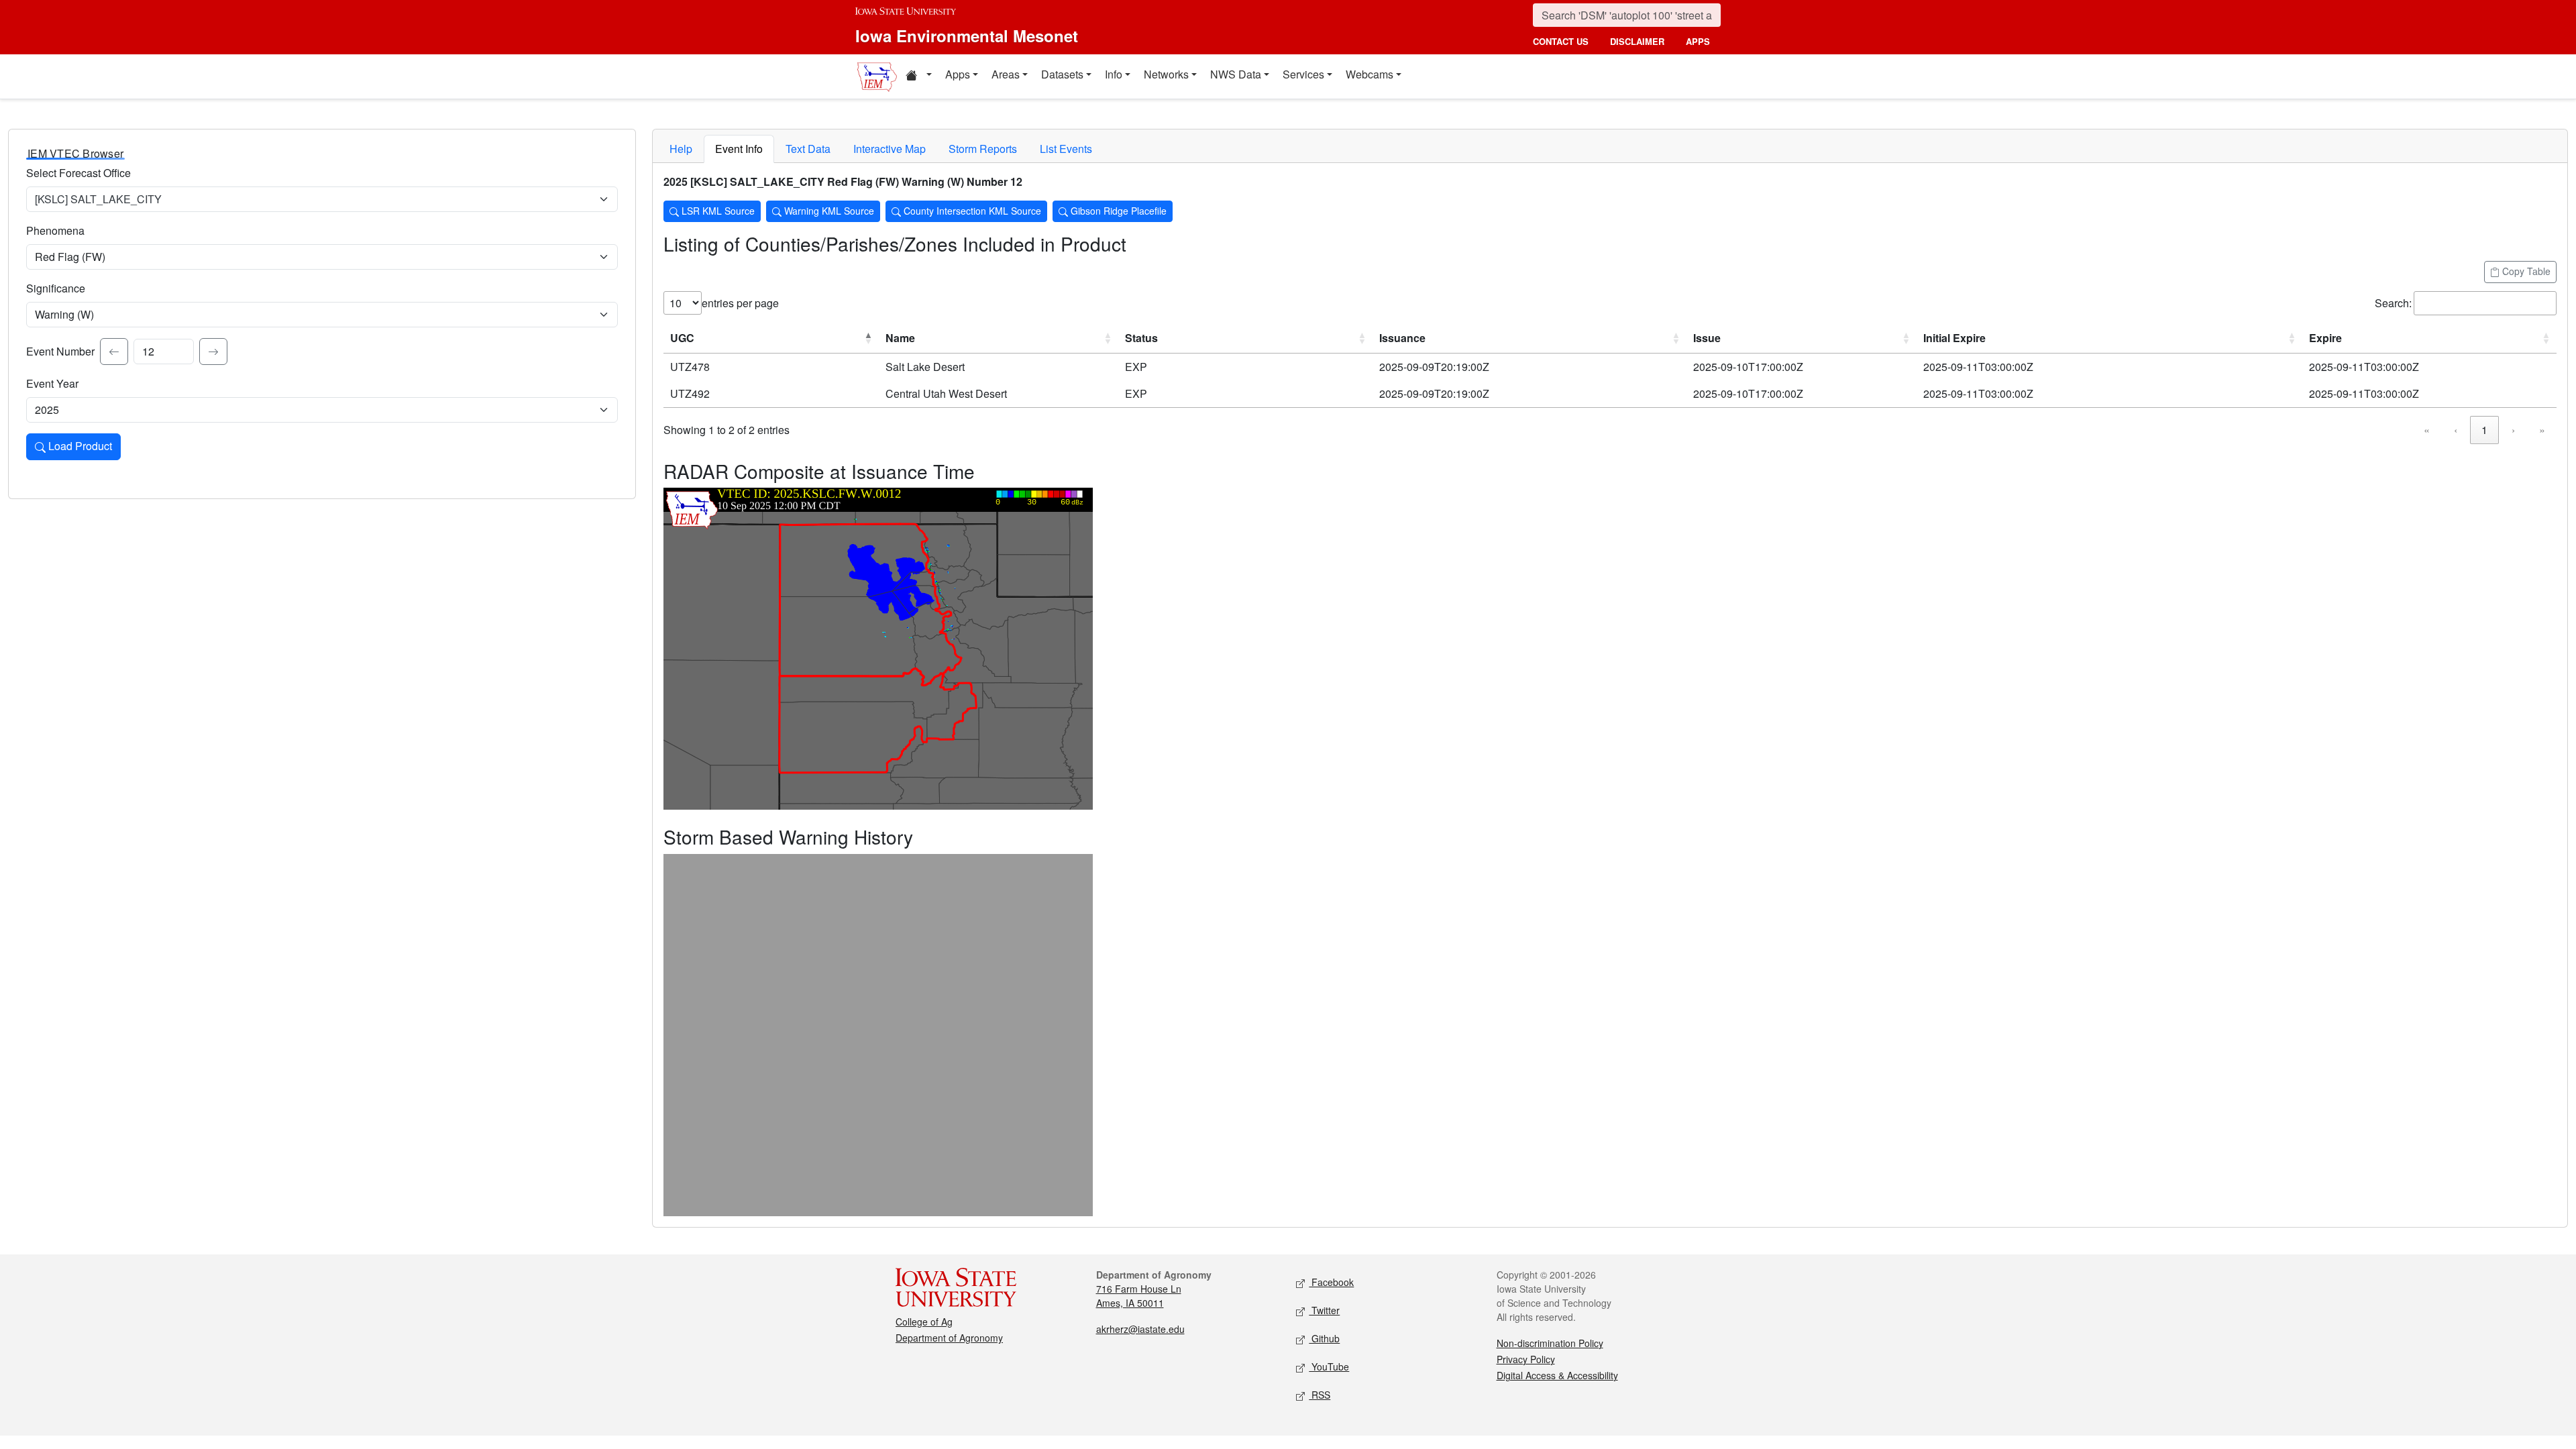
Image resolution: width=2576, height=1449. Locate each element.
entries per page (740, 303)
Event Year (52, 383)
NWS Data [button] (1236, 74)
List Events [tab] (1066, 149)
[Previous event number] (114, 352)
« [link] (2427, 430)
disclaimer (1637, 41)
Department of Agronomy (949, 1338)
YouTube (1329, 1366)
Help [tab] (681, 149)
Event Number (60, 351)
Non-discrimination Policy (1550, 1343)
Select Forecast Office (78, 173)
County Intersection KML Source (971, 211)
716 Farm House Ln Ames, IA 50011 (1139, 1296)
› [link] (2513, 430)
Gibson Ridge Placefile (1117, 211)
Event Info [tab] (739, 149)
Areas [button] (1006, 74)
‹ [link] (2456, 430)
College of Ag (924, 1322)
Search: (2393, 303)
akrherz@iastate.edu (1140, 1329)
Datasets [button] (1062, 74)
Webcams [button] (1370, 74)
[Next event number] (213, 352)
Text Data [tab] (808, 149)
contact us (1561, 41)
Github (1324, 1338)
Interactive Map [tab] (890, 149)
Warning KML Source (828, 211)
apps (1698, 41)
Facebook (1331, 1282)
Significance (56, 288)
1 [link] (2484, 430)
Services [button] (1303, 74)
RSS (1320, 1395)
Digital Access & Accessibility (1557, 1375)
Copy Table (2525, 271)
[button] (918, 76)
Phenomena (55, 230)
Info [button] (1114, 74)
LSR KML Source (717, 211)
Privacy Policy (1526, 1359)
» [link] (2542, 430)
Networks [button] (1166, 74)
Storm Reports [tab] (983, 149)
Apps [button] (958, 74)
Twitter (1324, 1310)
